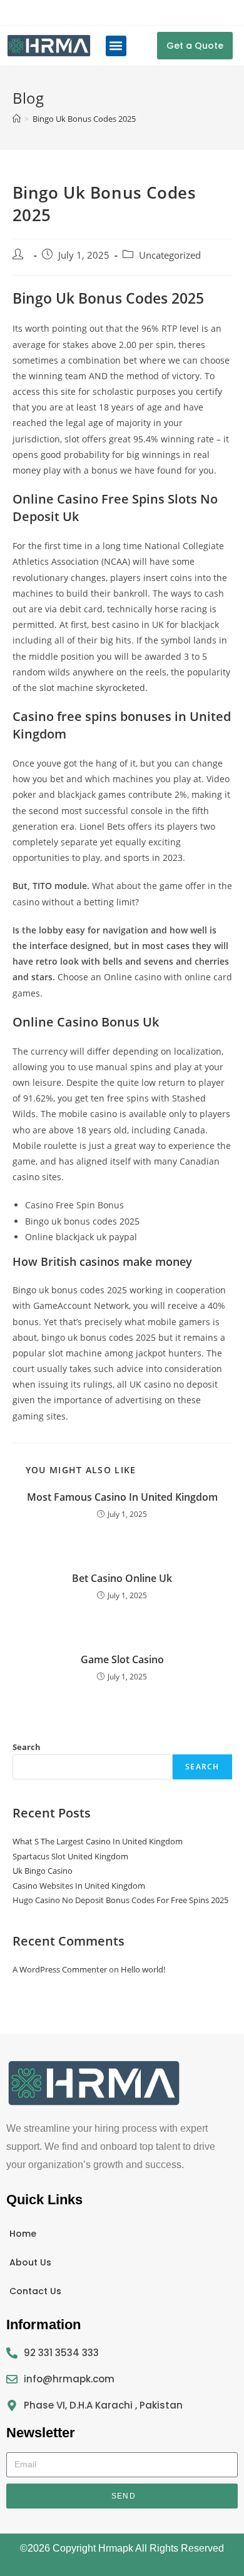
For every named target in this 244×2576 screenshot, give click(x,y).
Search (27, 1747)
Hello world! (143, 1969)
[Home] (17, 119)
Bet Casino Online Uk (122, 1578)
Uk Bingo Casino (43, 1871)
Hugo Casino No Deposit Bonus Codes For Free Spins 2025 (120, 1900)
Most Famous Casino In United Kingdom (122, 1497)
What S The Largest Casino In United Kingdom (98, 1841)
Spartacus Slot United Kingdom (70, 1856)
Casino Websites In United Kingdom (79, 1886)
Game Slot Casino (122, 1659)
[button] (116, 46)
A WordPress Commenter (60, 1969)
